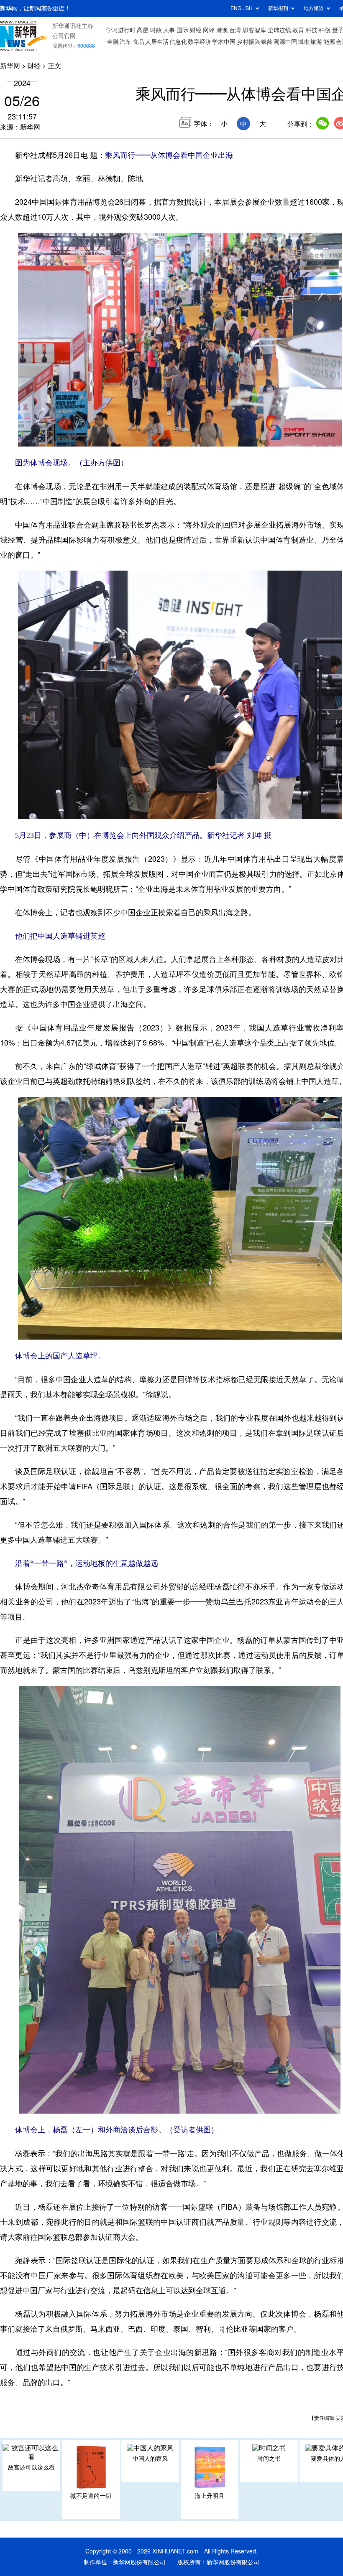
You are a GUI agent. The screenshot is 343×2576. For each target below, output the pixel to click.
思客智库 (254, 30)
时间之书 (269, 2459)
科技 (312, 30)
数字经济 (200, 42)
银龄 (267, 42)
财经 (196, 30)
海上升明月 (210, 2496)
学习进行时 (121, 30)
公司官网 (64, 36)
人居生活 (157, 42)
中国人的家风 (150, 2459)
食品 (138, 42)
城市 (304, 42)
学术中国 (224, 42)
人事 (169, 30)
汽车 (125, 42)
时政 (156, 30)
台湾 (235, 30)
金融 (113, 42)
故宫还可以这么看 (31, 2467)
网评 (209, 30)
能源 (329, 42)
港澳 (222, 30)
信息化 (178, 42)
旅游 (316, 42)
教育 (298, 30)
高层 (143, 30)
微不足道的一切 (91, 2496)
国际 (182, 30)
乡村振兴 (248, 42)
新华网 (10, 66)
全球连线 (279, 30)
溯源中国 (285, 42)
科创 (325, 30)
